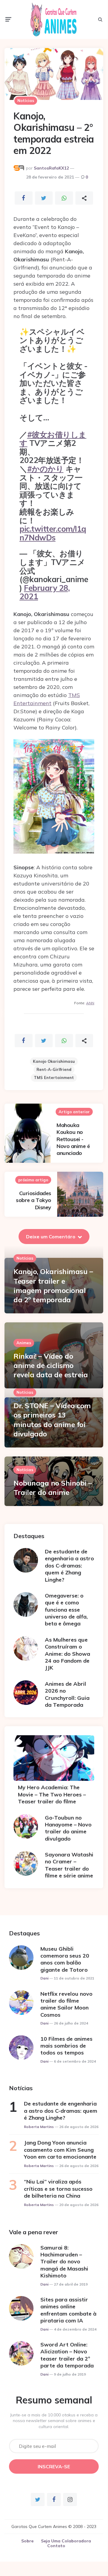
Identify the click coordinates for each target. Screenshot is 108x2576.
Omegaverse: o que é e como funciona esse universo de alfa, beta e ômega (66, 1610)
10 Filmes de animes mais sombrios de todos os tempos (66, 2046)
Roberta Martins (39, 2127)
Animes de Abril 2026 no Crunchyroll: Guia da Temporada (67, 1694)
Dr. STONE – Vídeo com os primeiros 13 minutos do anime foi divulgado (52, 1420)
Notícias (26, 101)
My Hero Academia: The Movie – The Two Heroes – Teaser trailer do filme (52, 1794)
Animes (24, 1343)
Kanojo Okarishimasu (54, 1061)
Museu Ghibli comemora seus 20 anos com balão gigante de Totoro (65, 1959)
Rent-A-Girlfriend (54, 1069)
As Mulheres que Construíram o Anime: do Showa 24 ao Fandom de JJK (67, 1654)
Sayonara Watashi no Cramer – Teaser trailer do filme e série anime (69, 1865)
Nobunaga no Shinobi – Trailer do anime (53, 1488)
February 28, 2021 (45, 592)
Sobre (27, 2541)
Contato (56, 2546)
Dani (44, 1978)
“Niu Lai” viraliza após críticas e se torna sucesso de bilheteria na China (58, 2189)
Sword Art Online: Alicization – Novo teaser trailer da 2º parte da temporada (67, 2355)
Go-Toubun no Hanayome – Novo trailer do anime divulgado (68, 1828)
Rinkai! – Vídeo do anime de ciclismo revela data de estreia (51, 1365)
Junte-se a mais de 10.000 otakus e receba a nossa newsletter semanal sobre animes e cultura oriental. (54, 2421)
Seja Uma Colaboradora (66, 2541)
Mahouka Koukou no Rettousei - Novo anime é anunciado (73, 1139)
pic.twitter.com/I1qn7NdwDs (53, 533)
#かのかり (45, 469)
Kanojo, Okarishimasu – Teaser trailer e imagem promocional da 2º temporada (53, 1285)
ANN (90, 1003)
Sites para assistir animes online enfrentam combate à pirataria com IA (68, 2310)
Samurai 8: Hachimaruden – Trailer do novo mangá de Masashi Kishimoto (64, 2262)
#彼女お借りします (53, 439)
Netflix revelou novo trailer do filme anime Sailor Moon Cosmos (66, 2004)
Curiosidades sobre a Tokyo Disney (34, 1200)
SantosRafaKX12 (51, 168)
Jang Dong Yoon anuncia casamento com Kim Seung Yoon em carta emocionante (60, 2150)
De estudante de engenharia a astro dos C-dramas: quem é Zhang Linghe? (69, 1566)
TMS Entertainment (54, 1078)
